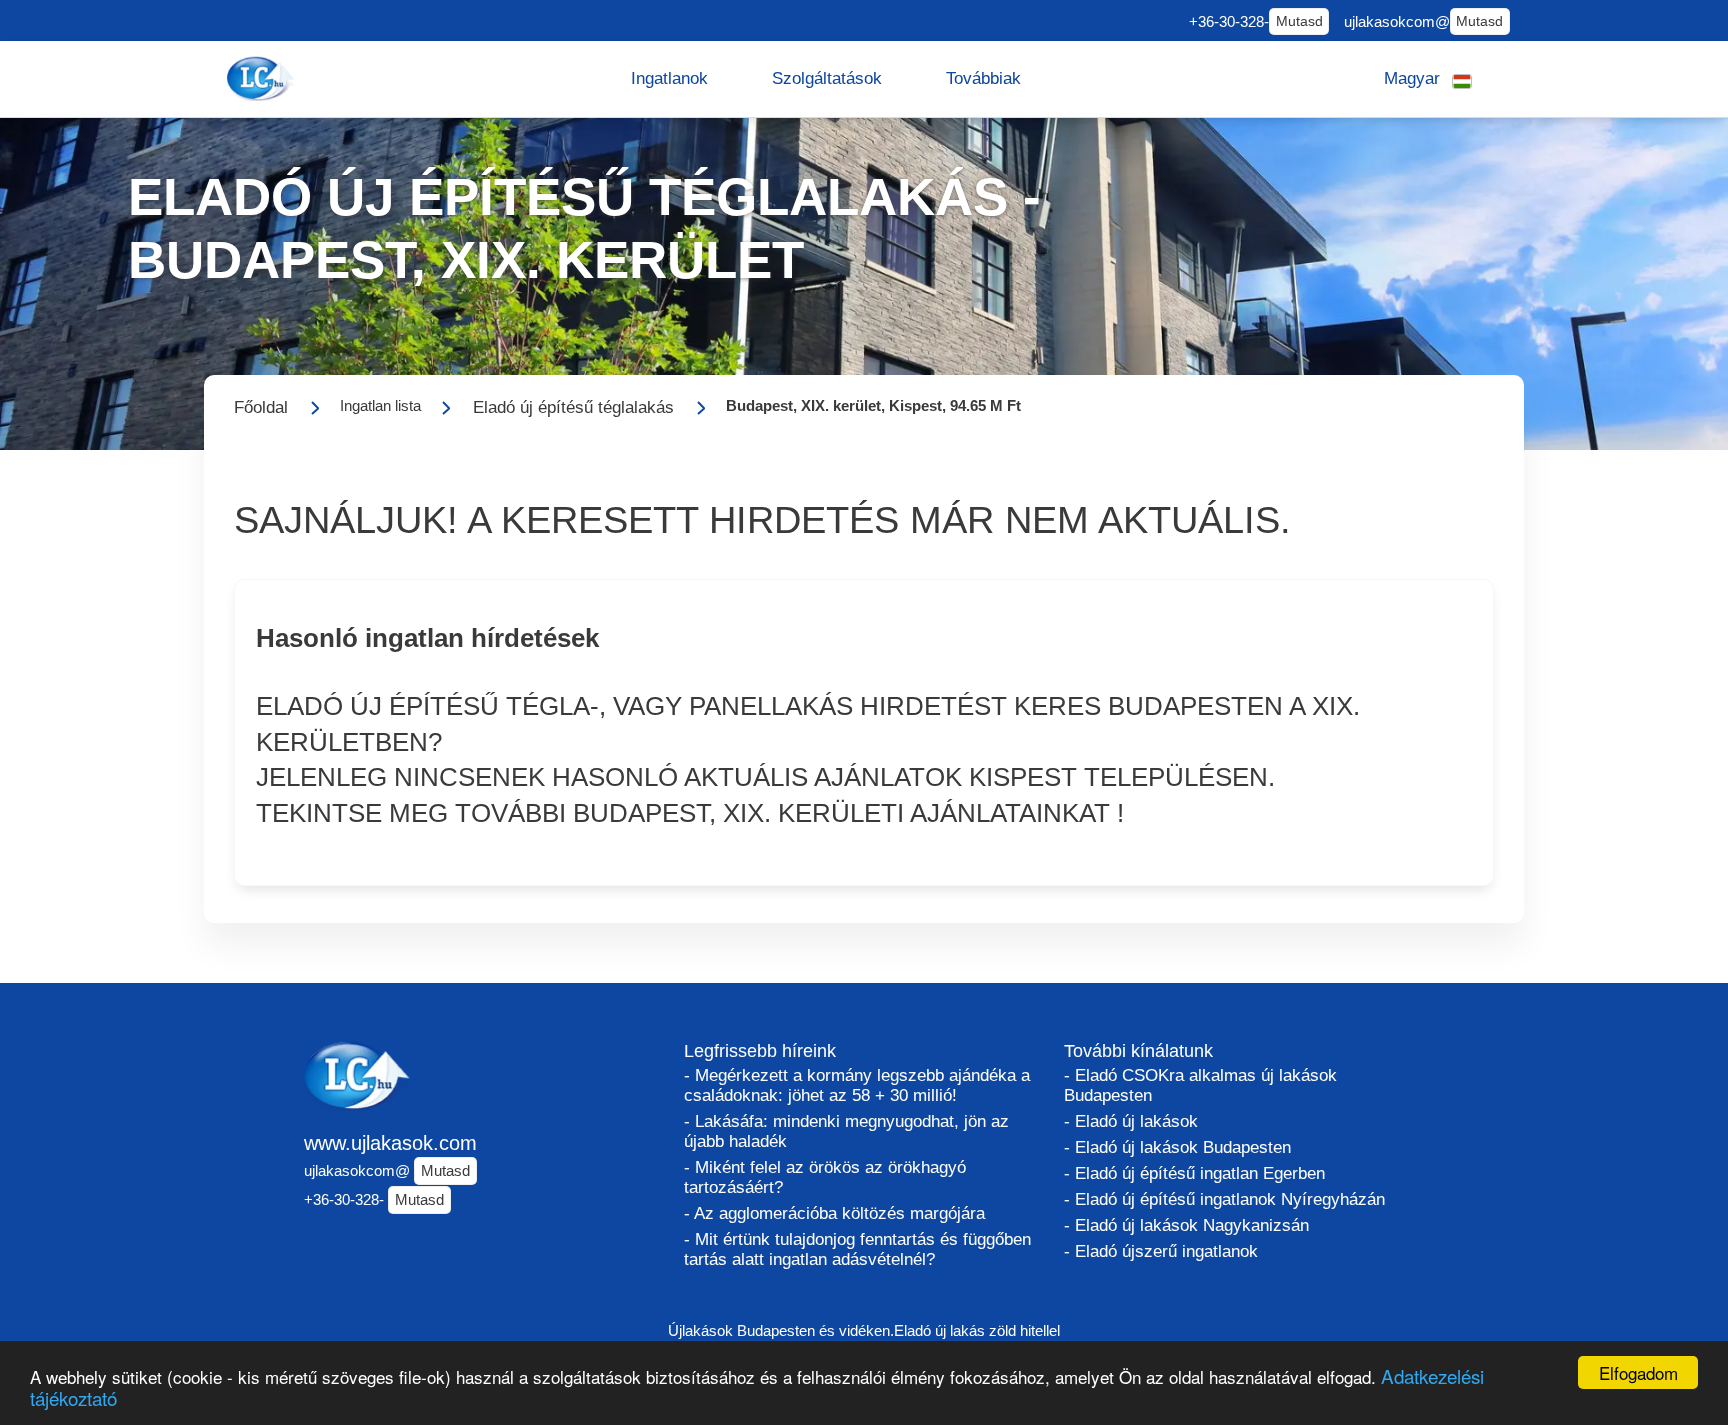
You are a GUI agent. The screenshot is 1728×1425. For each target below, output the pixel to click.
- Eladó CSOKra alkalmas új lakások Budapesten (1200, 1085)
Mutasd (1299, 21)
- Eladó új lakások (1131, 1121)
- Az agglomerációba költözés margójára (834, 1213)
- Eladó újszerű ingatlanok (1161, 1251)
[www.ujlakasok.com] (263, 78)
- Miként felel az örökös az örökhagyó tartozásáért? (825, 1177)
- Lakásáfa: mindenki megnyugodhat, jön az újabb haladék (846, 1131)
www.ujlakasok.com (390, 1143)
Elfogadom (1638, 1372)
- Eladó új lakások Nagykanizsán (1186, 1225)
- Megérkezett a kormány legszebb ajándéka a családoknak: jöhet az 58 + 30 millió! (857, 1085)
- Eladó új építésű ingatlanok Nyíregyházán (1224, 1199)
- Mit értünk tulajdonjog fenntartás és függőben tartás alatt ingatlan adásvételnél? (857, 1249)
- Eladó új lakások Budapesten (1177, 1147)
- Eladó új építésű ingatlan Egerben (1194, 1173)
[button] (669, 79)
